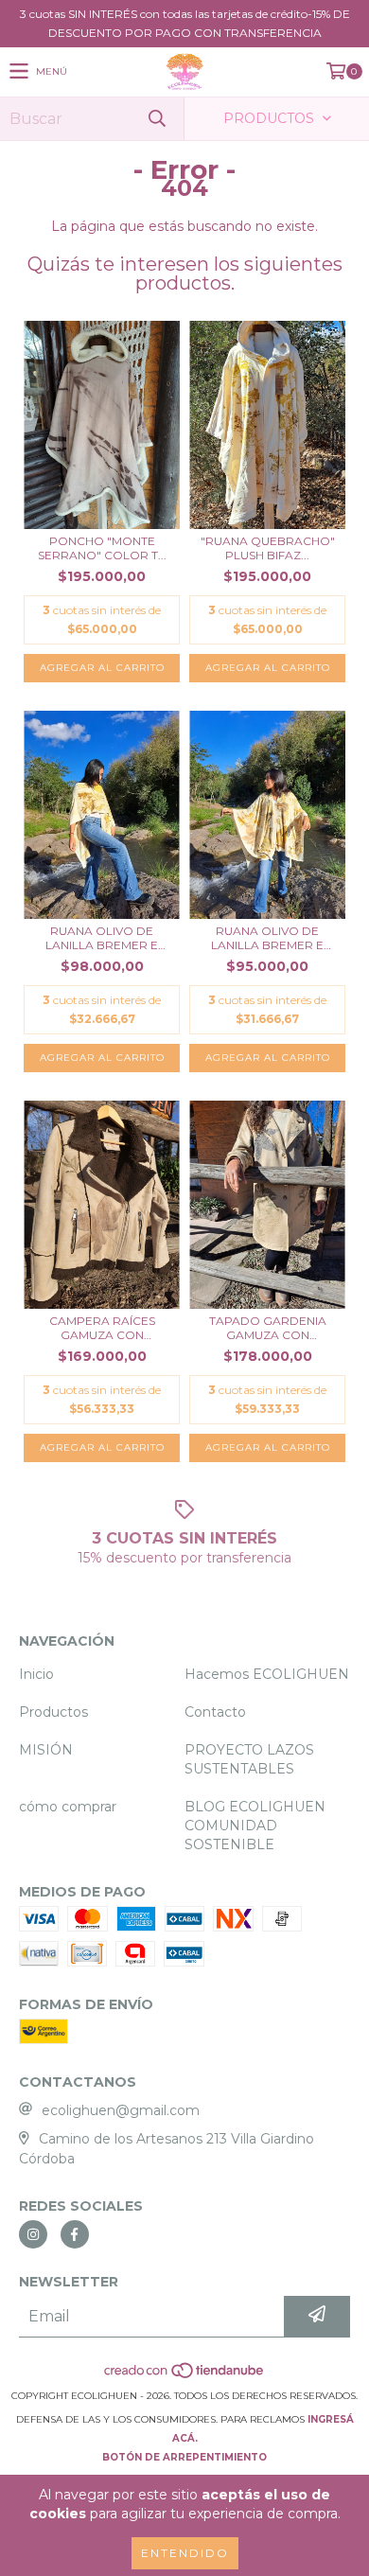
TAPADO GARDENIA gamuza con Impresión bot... (268, 1328)
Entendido (185, 2553)
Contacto (215, 1712)
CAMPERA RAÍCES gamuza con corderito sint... (102, 1328)
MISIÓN (46, 1750)
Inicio (36, 1674)
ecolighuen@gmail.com (121, 2110)
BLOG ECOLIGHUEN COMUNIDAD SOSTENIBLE (255, 1826)
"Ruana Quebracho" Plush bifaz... (268, 548)
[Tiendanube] (185, 2377)
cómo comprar (68, 1807)
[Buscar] (156, 119)
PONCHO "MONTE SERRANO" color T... (102, 548)
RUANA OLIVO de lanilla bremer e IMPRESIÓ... (102, 938)
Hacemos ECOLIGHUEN (267, 1674)
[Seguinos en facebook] (75, 2234)
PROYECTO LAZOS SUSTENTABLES (249, 1759)
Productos (53, 1712)
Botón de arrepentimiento (184, 2457)
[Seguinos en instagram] (33, 2234)
